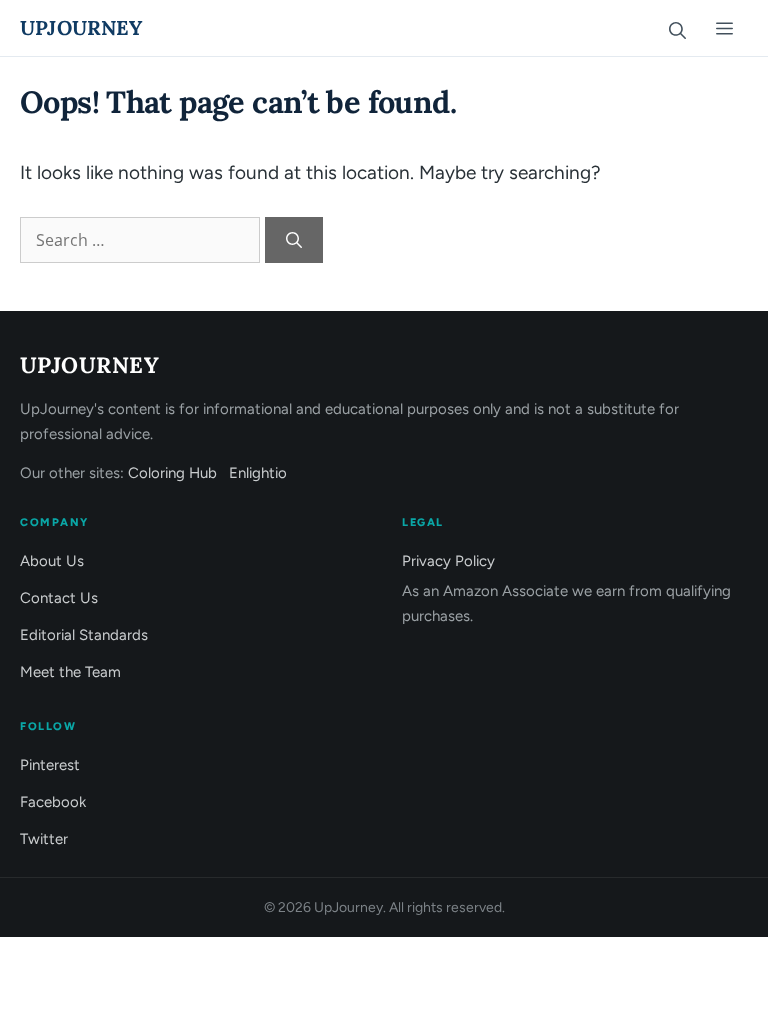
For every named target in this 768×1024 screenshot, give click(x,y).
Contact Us (59, 598)
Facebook (53, 802)
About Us (52, 561)
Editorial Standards (84, 635)
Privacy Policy (448, 561)
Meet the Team (70, 672)
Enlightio (258, 473)
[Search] (294, 240)
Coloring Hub (172, 473)
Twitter (44, 839)
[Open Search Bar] (677, 28)
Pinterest (50, 765)
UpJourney (81, 27)
